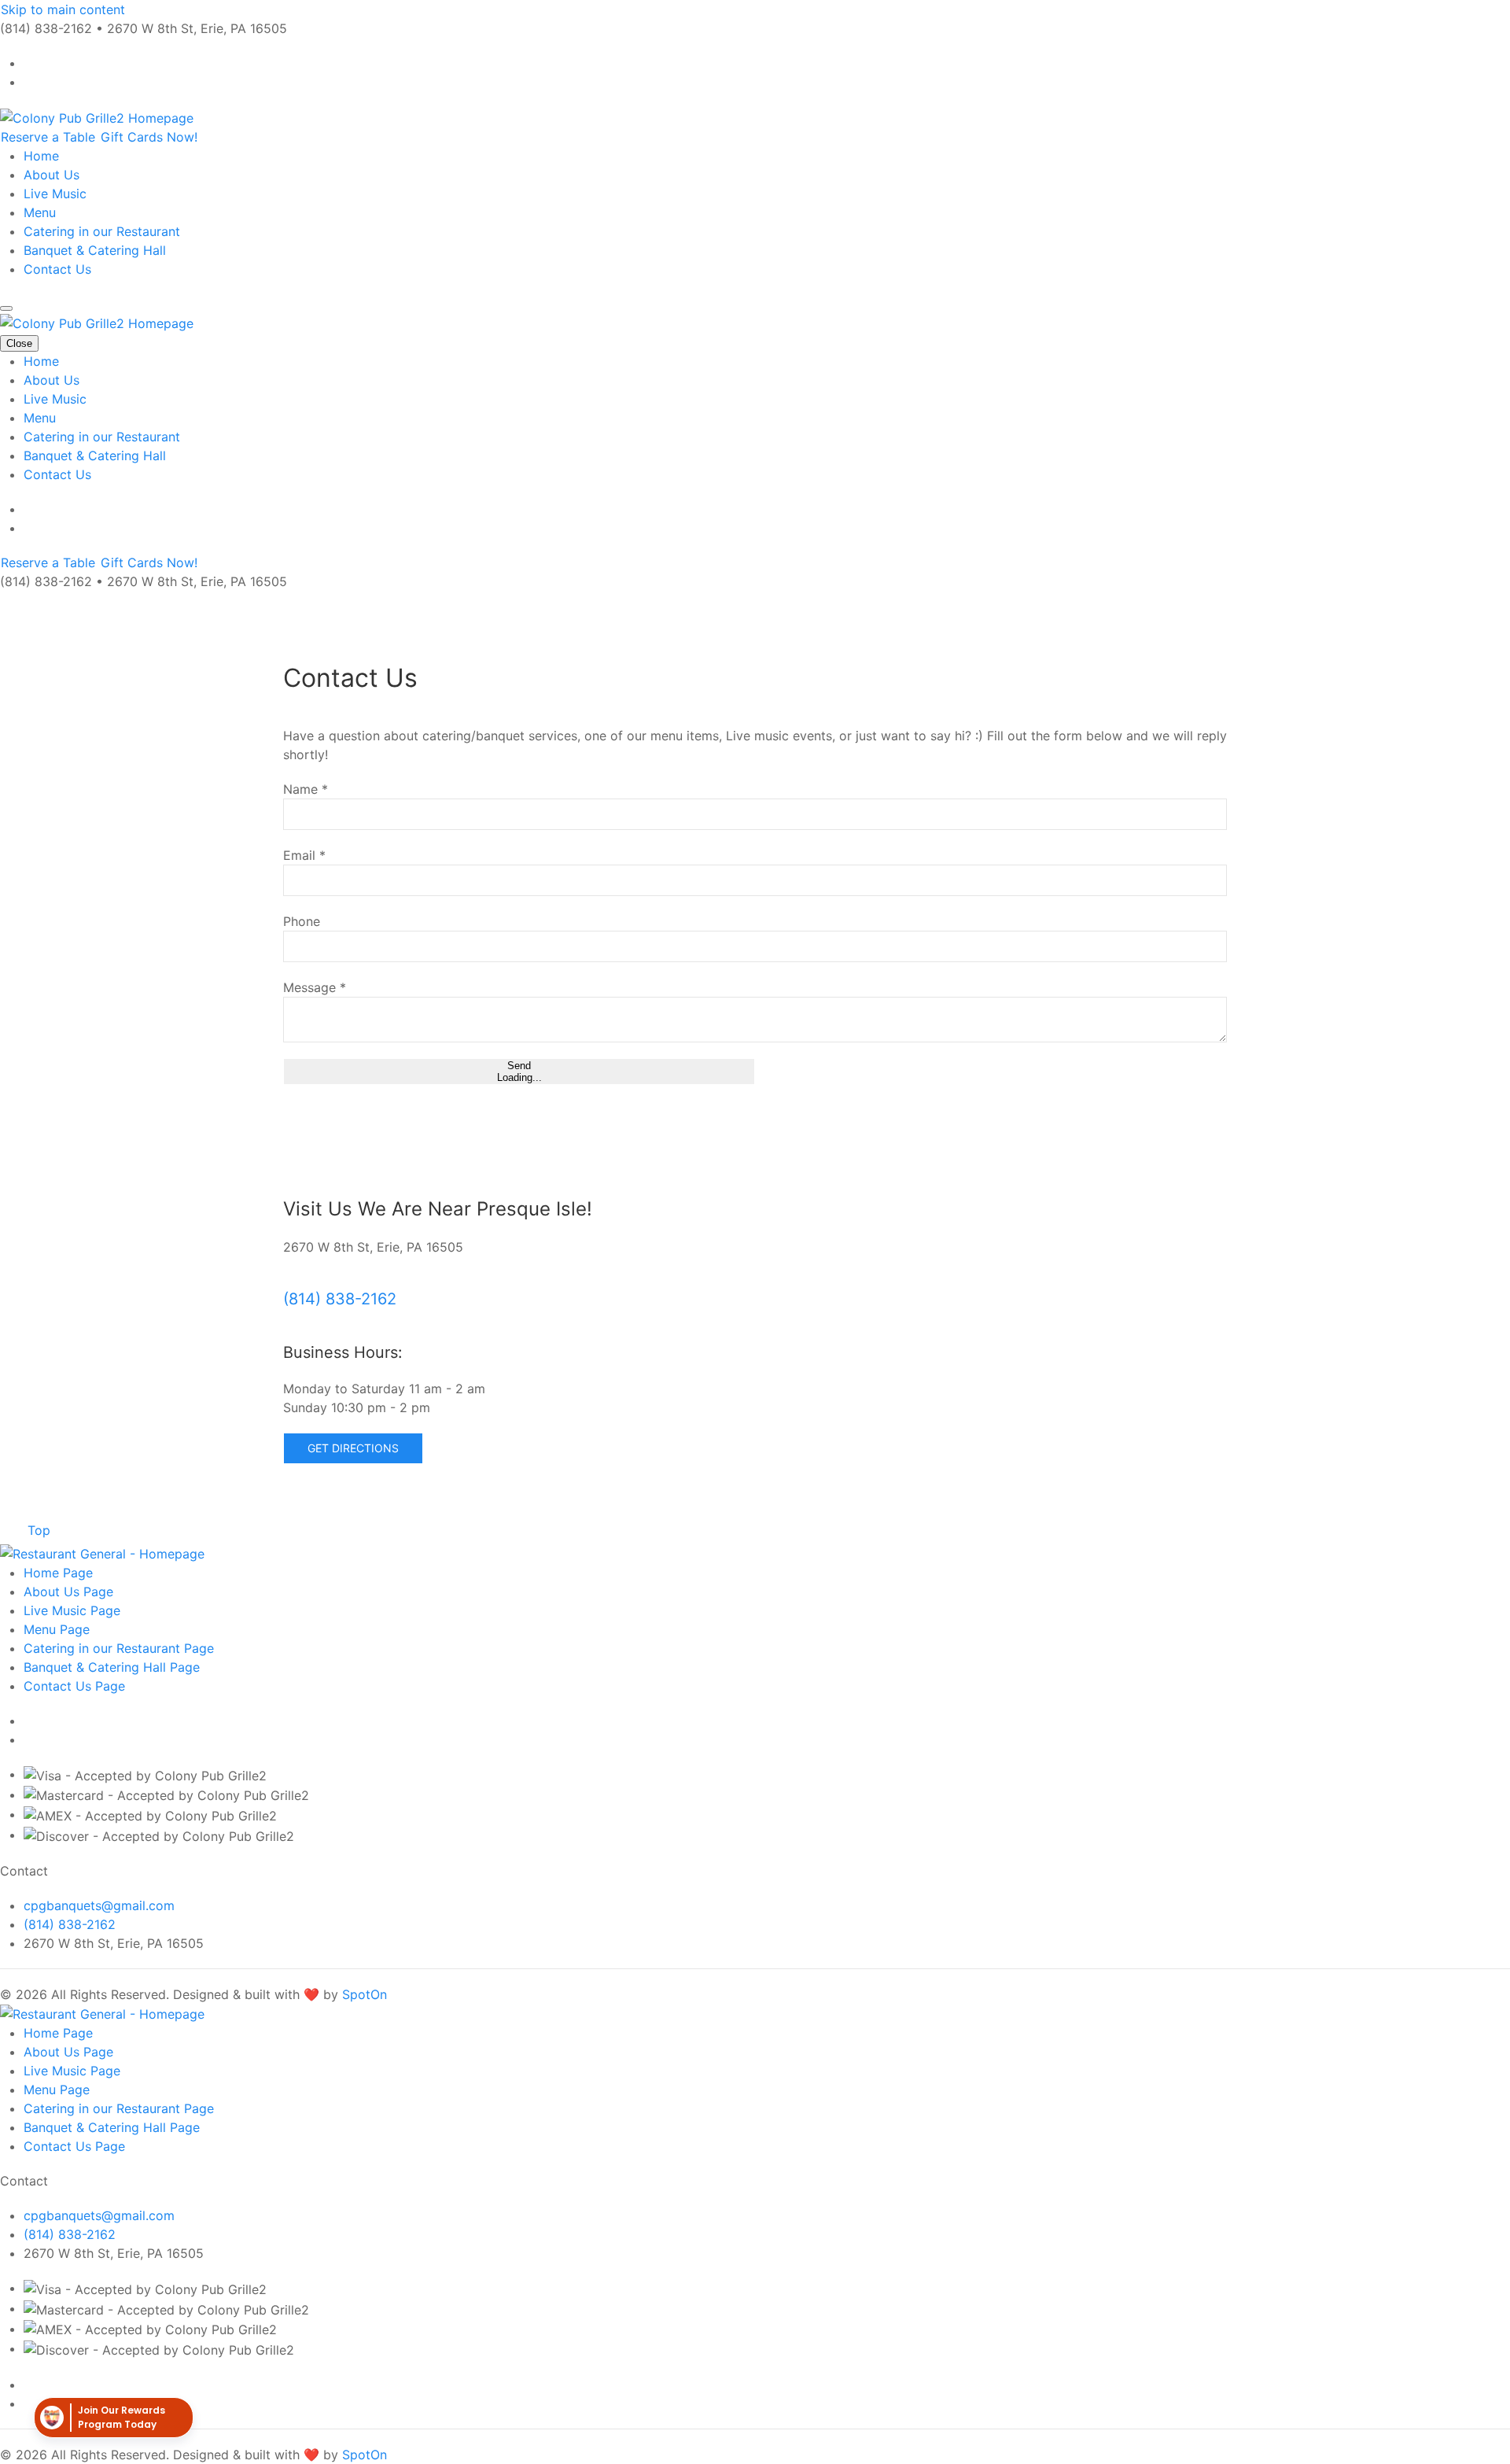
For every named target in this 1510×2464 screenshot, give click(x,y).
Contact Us (57, 269)
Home (41, 156)
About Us (52, 175)
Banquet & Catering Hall (95, 250)
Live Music (55, 194)
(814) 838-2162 (340, 1299)
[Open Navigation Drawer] (6, 308)
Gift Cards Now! (149, 137)
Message (315, 987)
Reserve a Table (50, 137)
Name (306, 789)
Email (304, 855)
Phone (302, 921)
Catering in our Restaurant (102, 231)
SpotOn (365, 1994)
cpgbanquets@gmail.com (99, 1905)
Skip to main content (63, 9)
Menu (40, 212)
